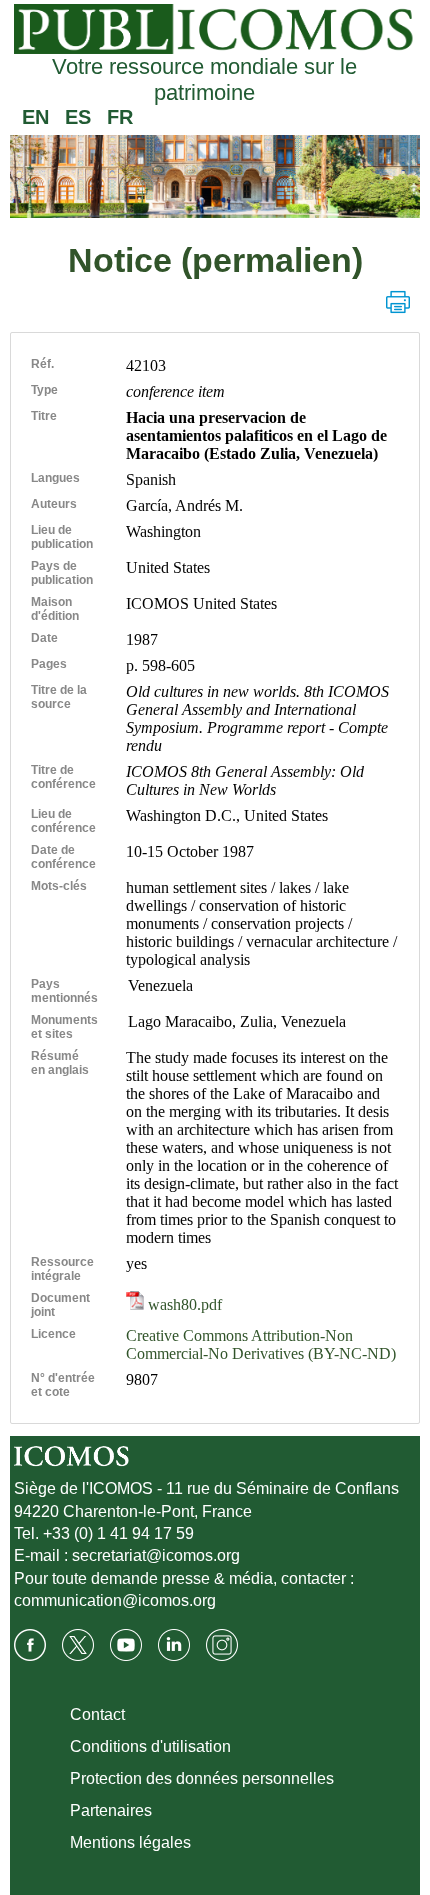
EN (35, 117)
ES (78, 117)
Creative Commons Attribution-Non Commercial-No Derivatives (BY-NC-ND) (261, 1344)
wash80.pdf (183, 1304)
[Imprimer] (398, 302)
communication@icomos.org (115, 1600)
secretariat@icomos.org (156, 1555)
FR (120, 117)
